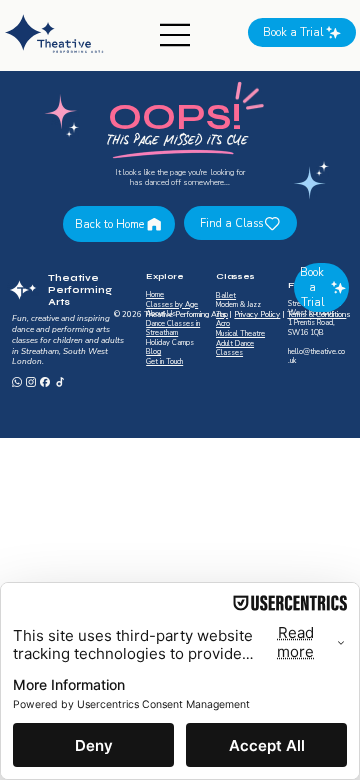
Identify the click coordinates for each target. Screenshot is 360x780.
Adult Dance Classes (235, 349)
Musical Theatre (240, 334)
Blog (153, 352)
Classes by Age (172, 305)
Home (155, 295)
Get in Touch (164, 362)
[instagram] (31, 382)
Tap (222, 315)
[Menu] (176, 35)
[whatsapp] (17, 382)
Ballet (226, 296)
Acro (223, 324)
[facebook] (45, 382)
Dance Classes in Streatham (173, 329)
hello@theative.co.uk (316, 357)
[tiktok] (60, 382)
